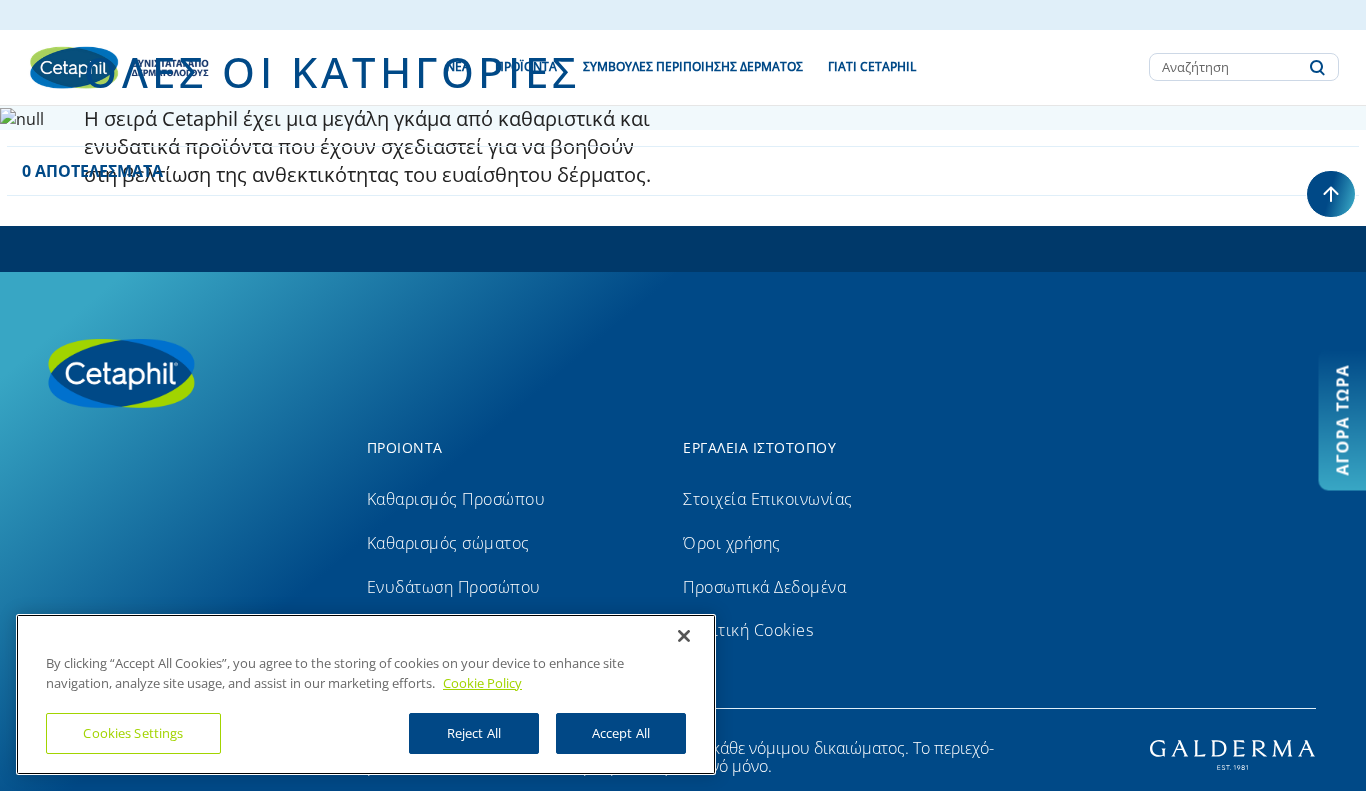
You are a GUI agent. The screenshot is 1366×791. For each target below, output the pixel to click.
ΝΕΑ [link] (458, 66)
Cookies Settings (133, 733)
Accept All (621, 733)
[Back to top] (1331, 194)
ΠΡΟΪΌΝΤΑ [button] (526, 66)
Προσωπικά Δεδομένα (764, 587)
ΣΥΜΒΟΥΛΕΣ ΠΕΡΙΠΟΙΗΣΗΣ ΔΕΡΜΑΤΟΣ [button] (693, 66)
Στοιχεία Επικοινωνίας (768, 499)
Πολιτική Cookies (748, 630)
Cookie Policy (482, 683)
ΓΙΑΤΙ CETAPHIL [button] (872, 66)
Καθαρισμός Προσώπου (456, 499)
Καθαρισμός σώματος (448, 543)
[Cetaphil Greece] (190, 372)
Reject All (474, 733)
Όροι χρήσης (732, 543)
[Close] (684, 636)
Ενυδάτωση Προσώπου (454, 587)
